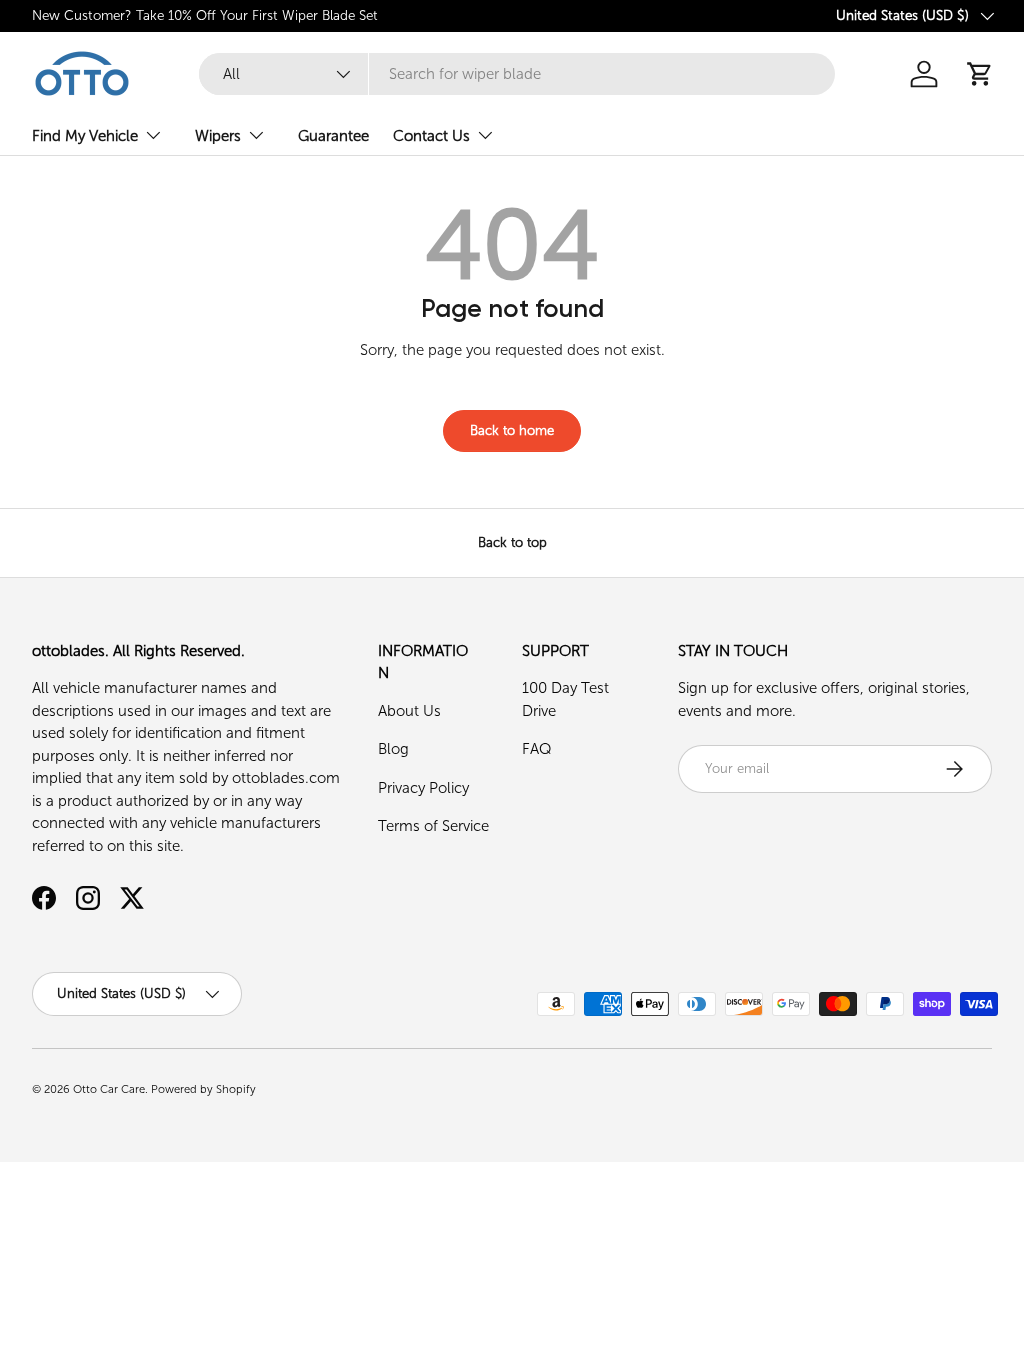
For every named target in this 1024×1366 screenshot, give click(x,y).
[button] (980, 74)
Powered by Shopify (203, 1089)
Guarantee (333, 136)
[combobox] (516, 74)
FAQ (537, 749)
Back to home (512, 430)
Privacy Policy (423, 788)
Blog (393, 749)
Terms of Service (433, 826)
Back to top (512, 542)
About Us (409, 711)
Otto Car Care (109, 1089)
